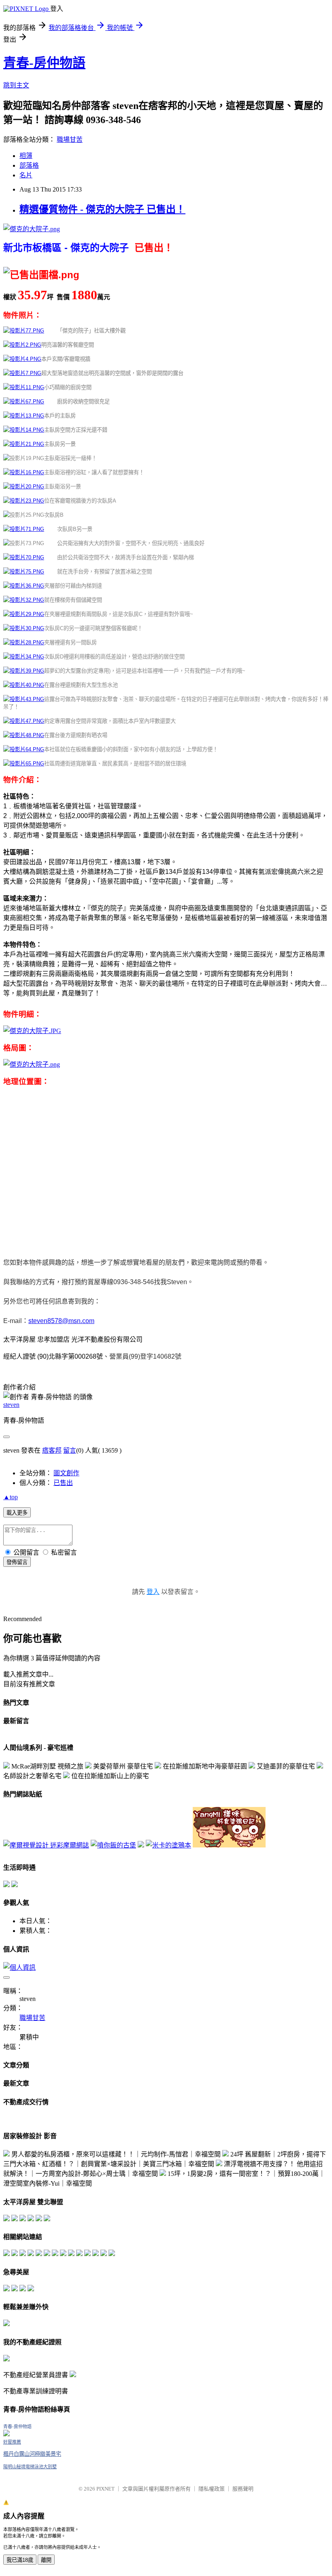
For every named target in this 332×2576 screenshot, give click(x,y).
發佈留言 (17, 1562)
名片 (26, 175)
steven (11, 1405)
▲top (11, 1497)
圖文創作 (66, 1473)
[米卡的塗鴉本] (168, 1845)
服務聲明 (243, 2489)
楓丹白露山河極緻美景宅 (32, 2454)
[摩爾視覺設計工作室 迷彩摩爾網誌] (46, 1845)
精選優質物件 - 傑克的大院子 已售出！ (102, 209)
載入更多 (17, 1513)
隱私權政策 (212, 2489)
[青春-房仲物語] (6, 2434)
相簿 (26, 156)
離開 (46, 2560)
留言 (70, 1450)
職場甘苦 (70, 140)
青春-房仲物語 (44, 63)
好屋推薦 (12, 2442)
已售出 (63, 1483)
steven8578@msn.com (61, 1321)
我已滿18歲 (20, 2560)
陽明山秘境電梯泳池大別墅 (30, 2467)
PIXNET (105, 2489)
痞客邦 (52, 1450)
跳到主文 (16, 85)
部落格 (29, 165)
